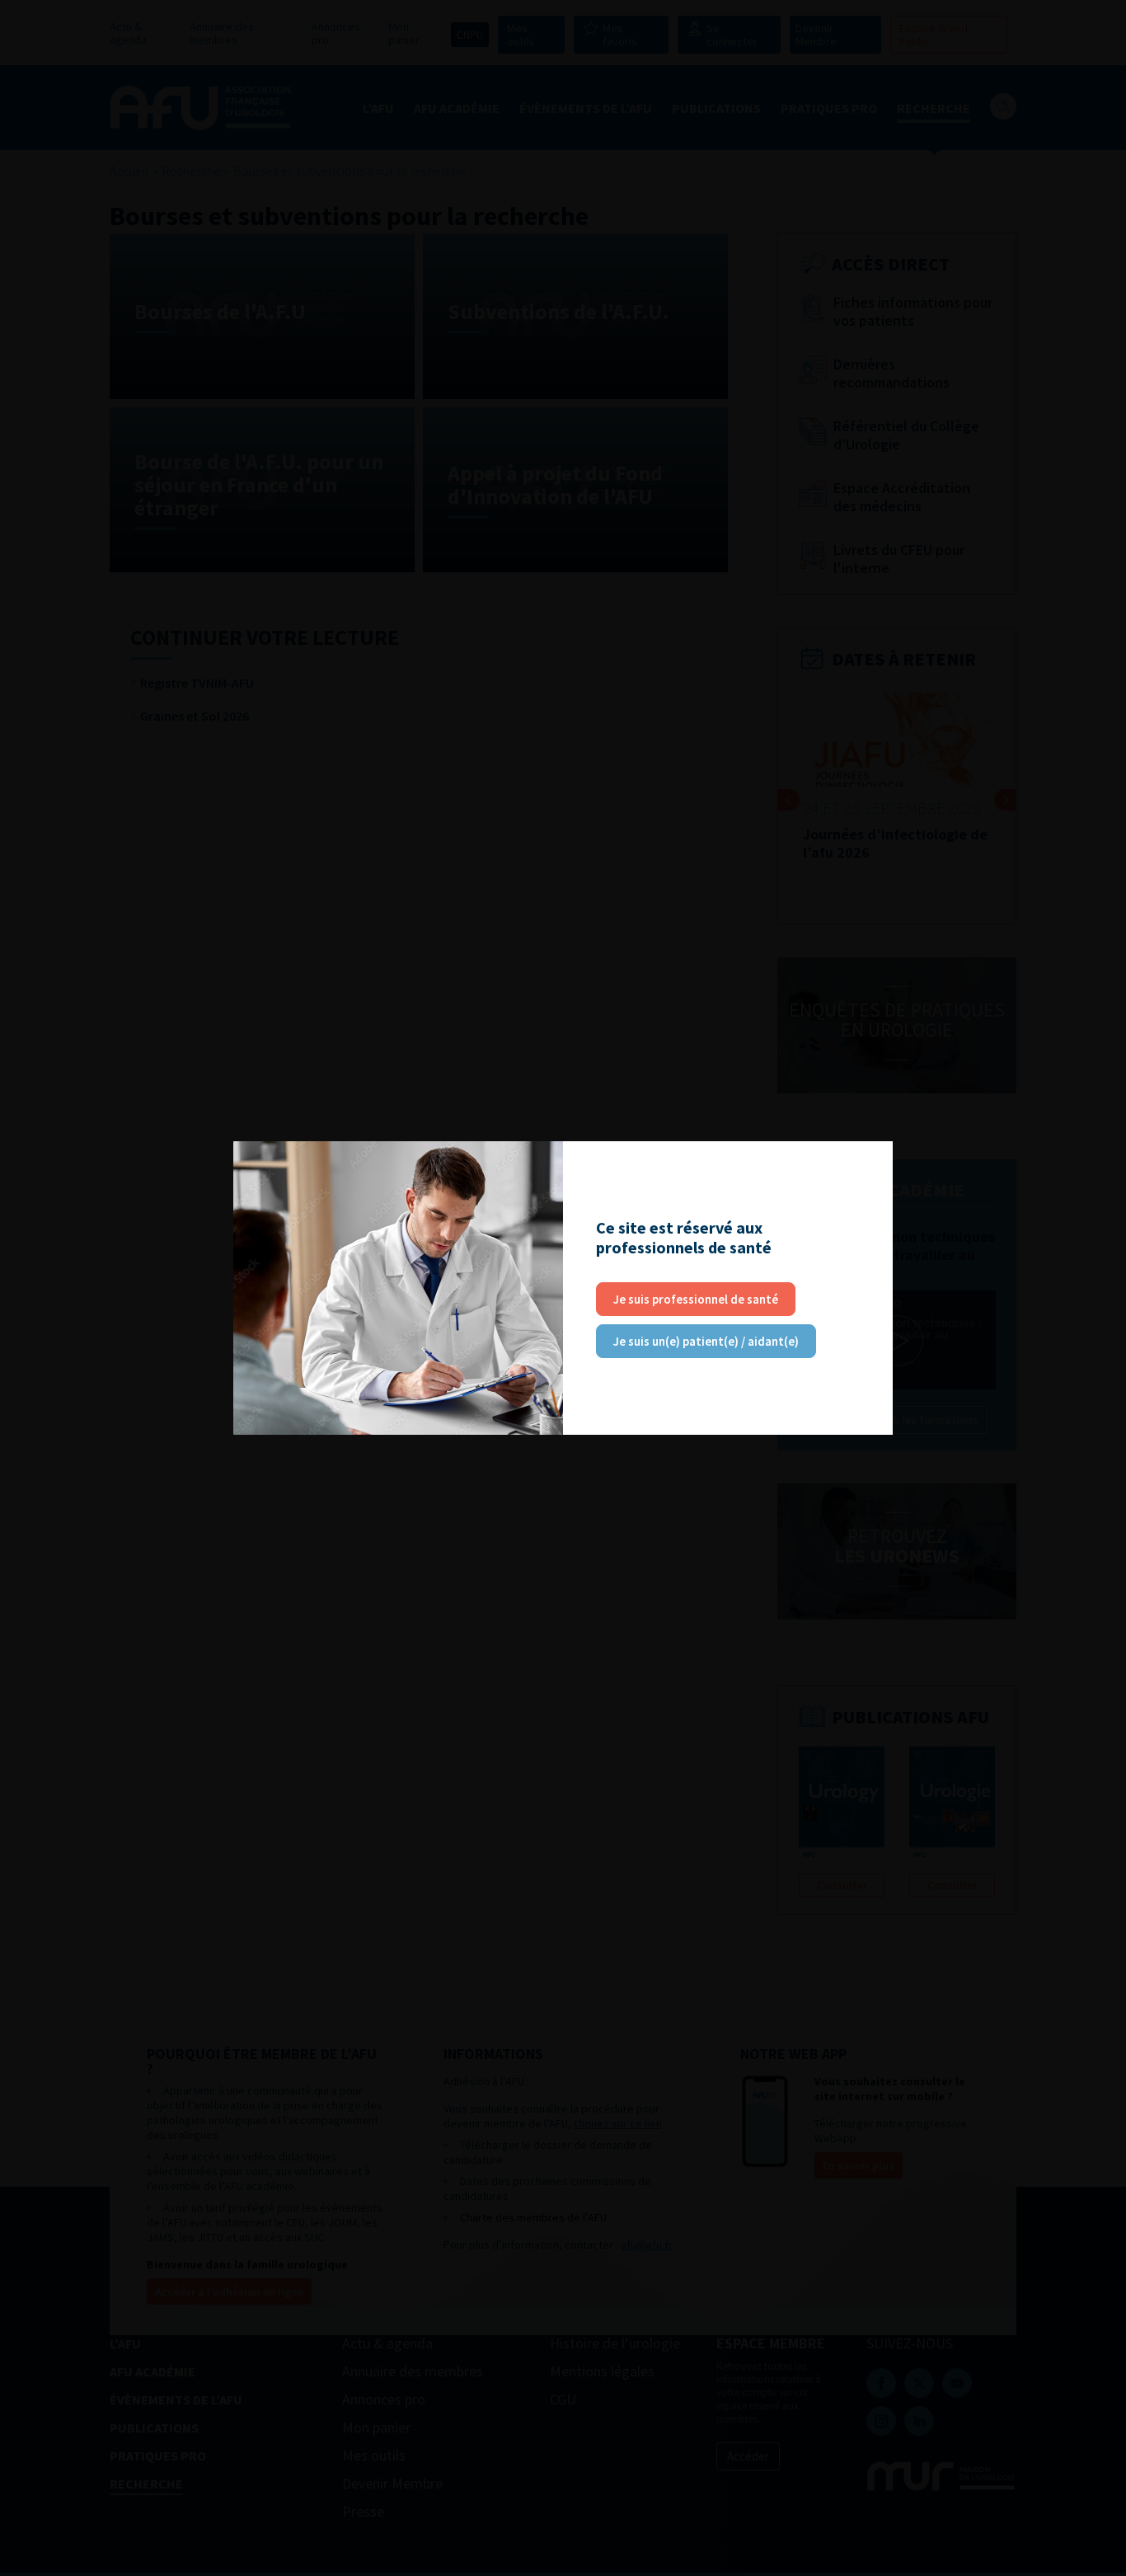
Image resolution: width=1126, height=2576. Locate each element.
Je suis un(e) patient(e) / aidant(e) (706, 1341)
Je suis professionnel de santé (696, 1299)
